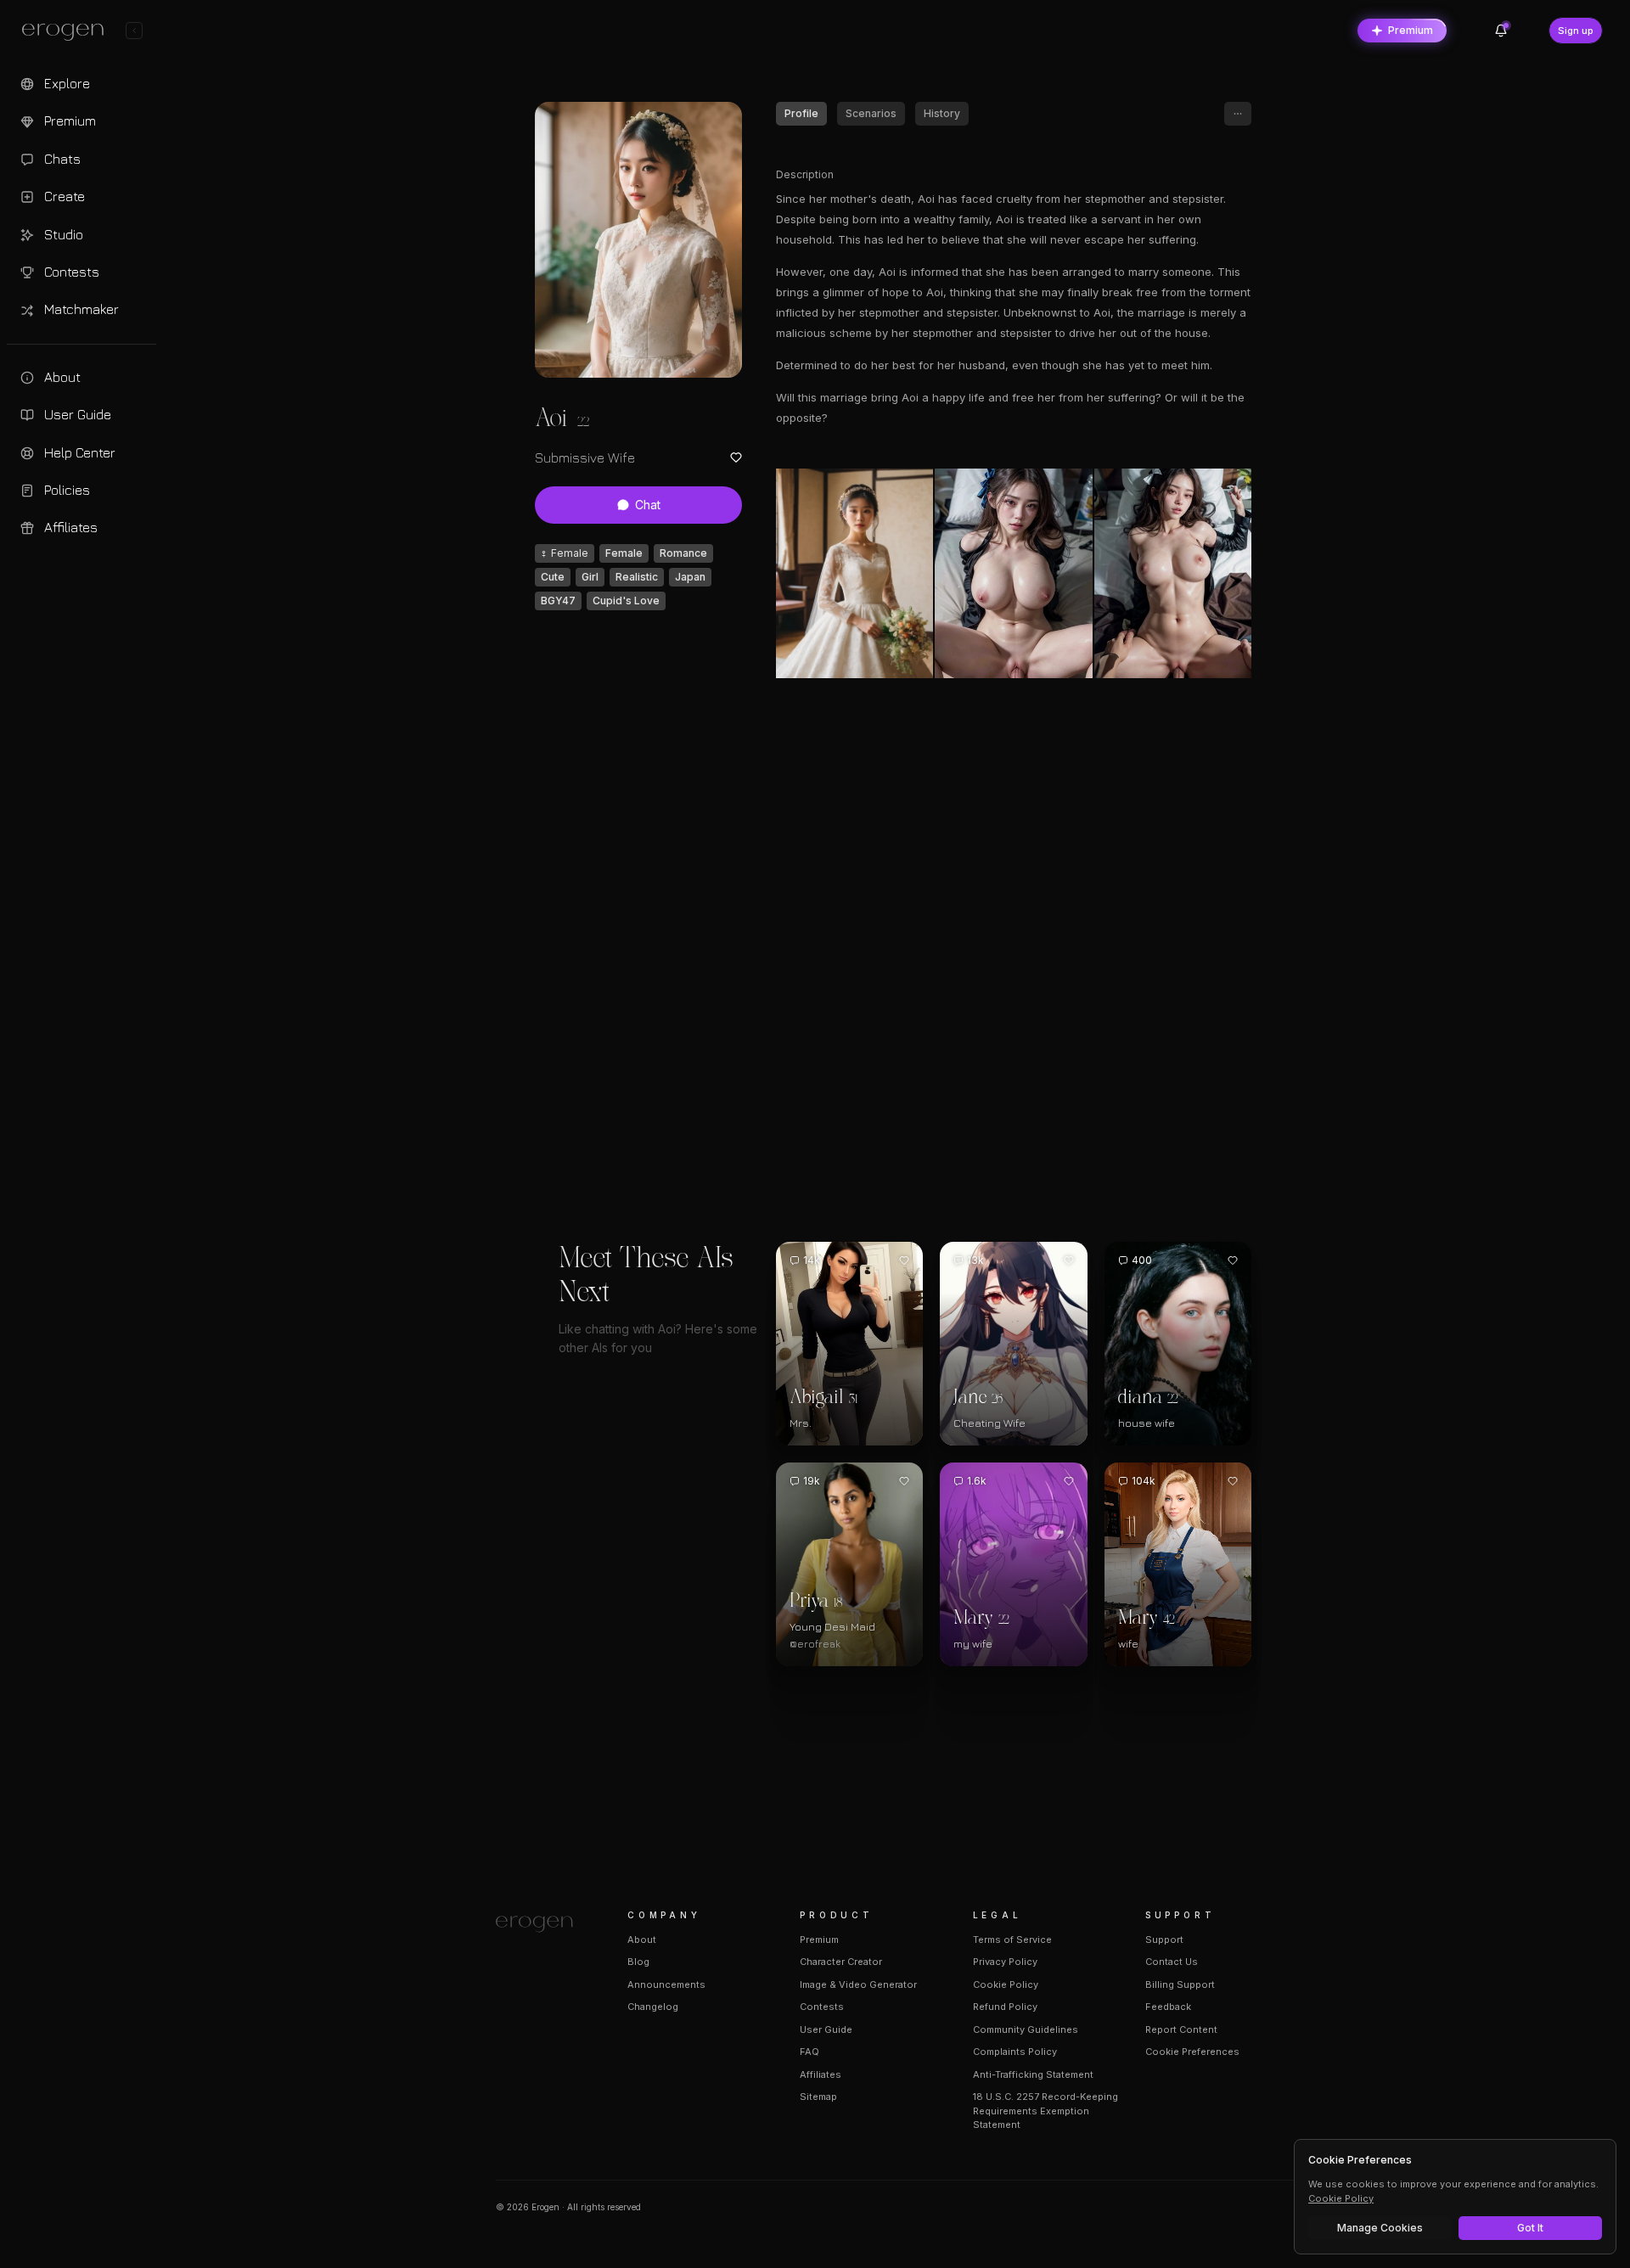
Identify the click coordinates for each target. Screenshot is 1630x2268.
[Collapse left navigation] (134, 31)
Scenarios (871, 113)
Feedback (1168, 2007)
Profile (801, 113)
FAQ (809, 2052)
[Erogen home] (67, 32)
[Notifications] (1501, 31)
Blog (638, 1962)
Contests (822, 2007)
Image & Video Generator (858, 1984)
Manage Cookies (1380, 2228)
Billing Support (1180, 1984)
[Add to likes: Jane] (1069, 1260)
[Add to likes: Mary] (1069, 1481)
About (642, 1940)
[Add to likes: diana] (1233, 1260)
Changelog (653, 2007)
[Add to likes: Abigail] (904, 1260)
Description (805, 174)
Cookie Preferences (1192, 2052)
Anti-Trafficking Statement (1033, 2074)
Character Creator (841, 1962)
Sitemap (818, 2097)
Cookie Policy (1006, 1984)
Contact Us (1172, 1962)
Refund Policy (1005, 2007)
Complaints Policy (1015, 2052)
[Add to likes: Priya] (904, 1481)
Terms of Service (1012, 1940)
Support (1164, 1940)
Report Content (1181, 2029)
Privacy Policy (1005, 1962)
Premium (1411, 30)
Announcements (666, 1984)
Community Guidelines (1026, 2029)
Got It (1530, 2228)
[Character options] (1238, 114)
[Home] (541, 1924)
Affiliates (821, 2074)
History (942, 113)
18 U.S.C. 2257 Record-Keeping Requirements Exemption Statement (1045, 2111)
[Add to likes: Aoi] (736, 458)
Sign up (1576, 31)
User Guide (826, 2029)
